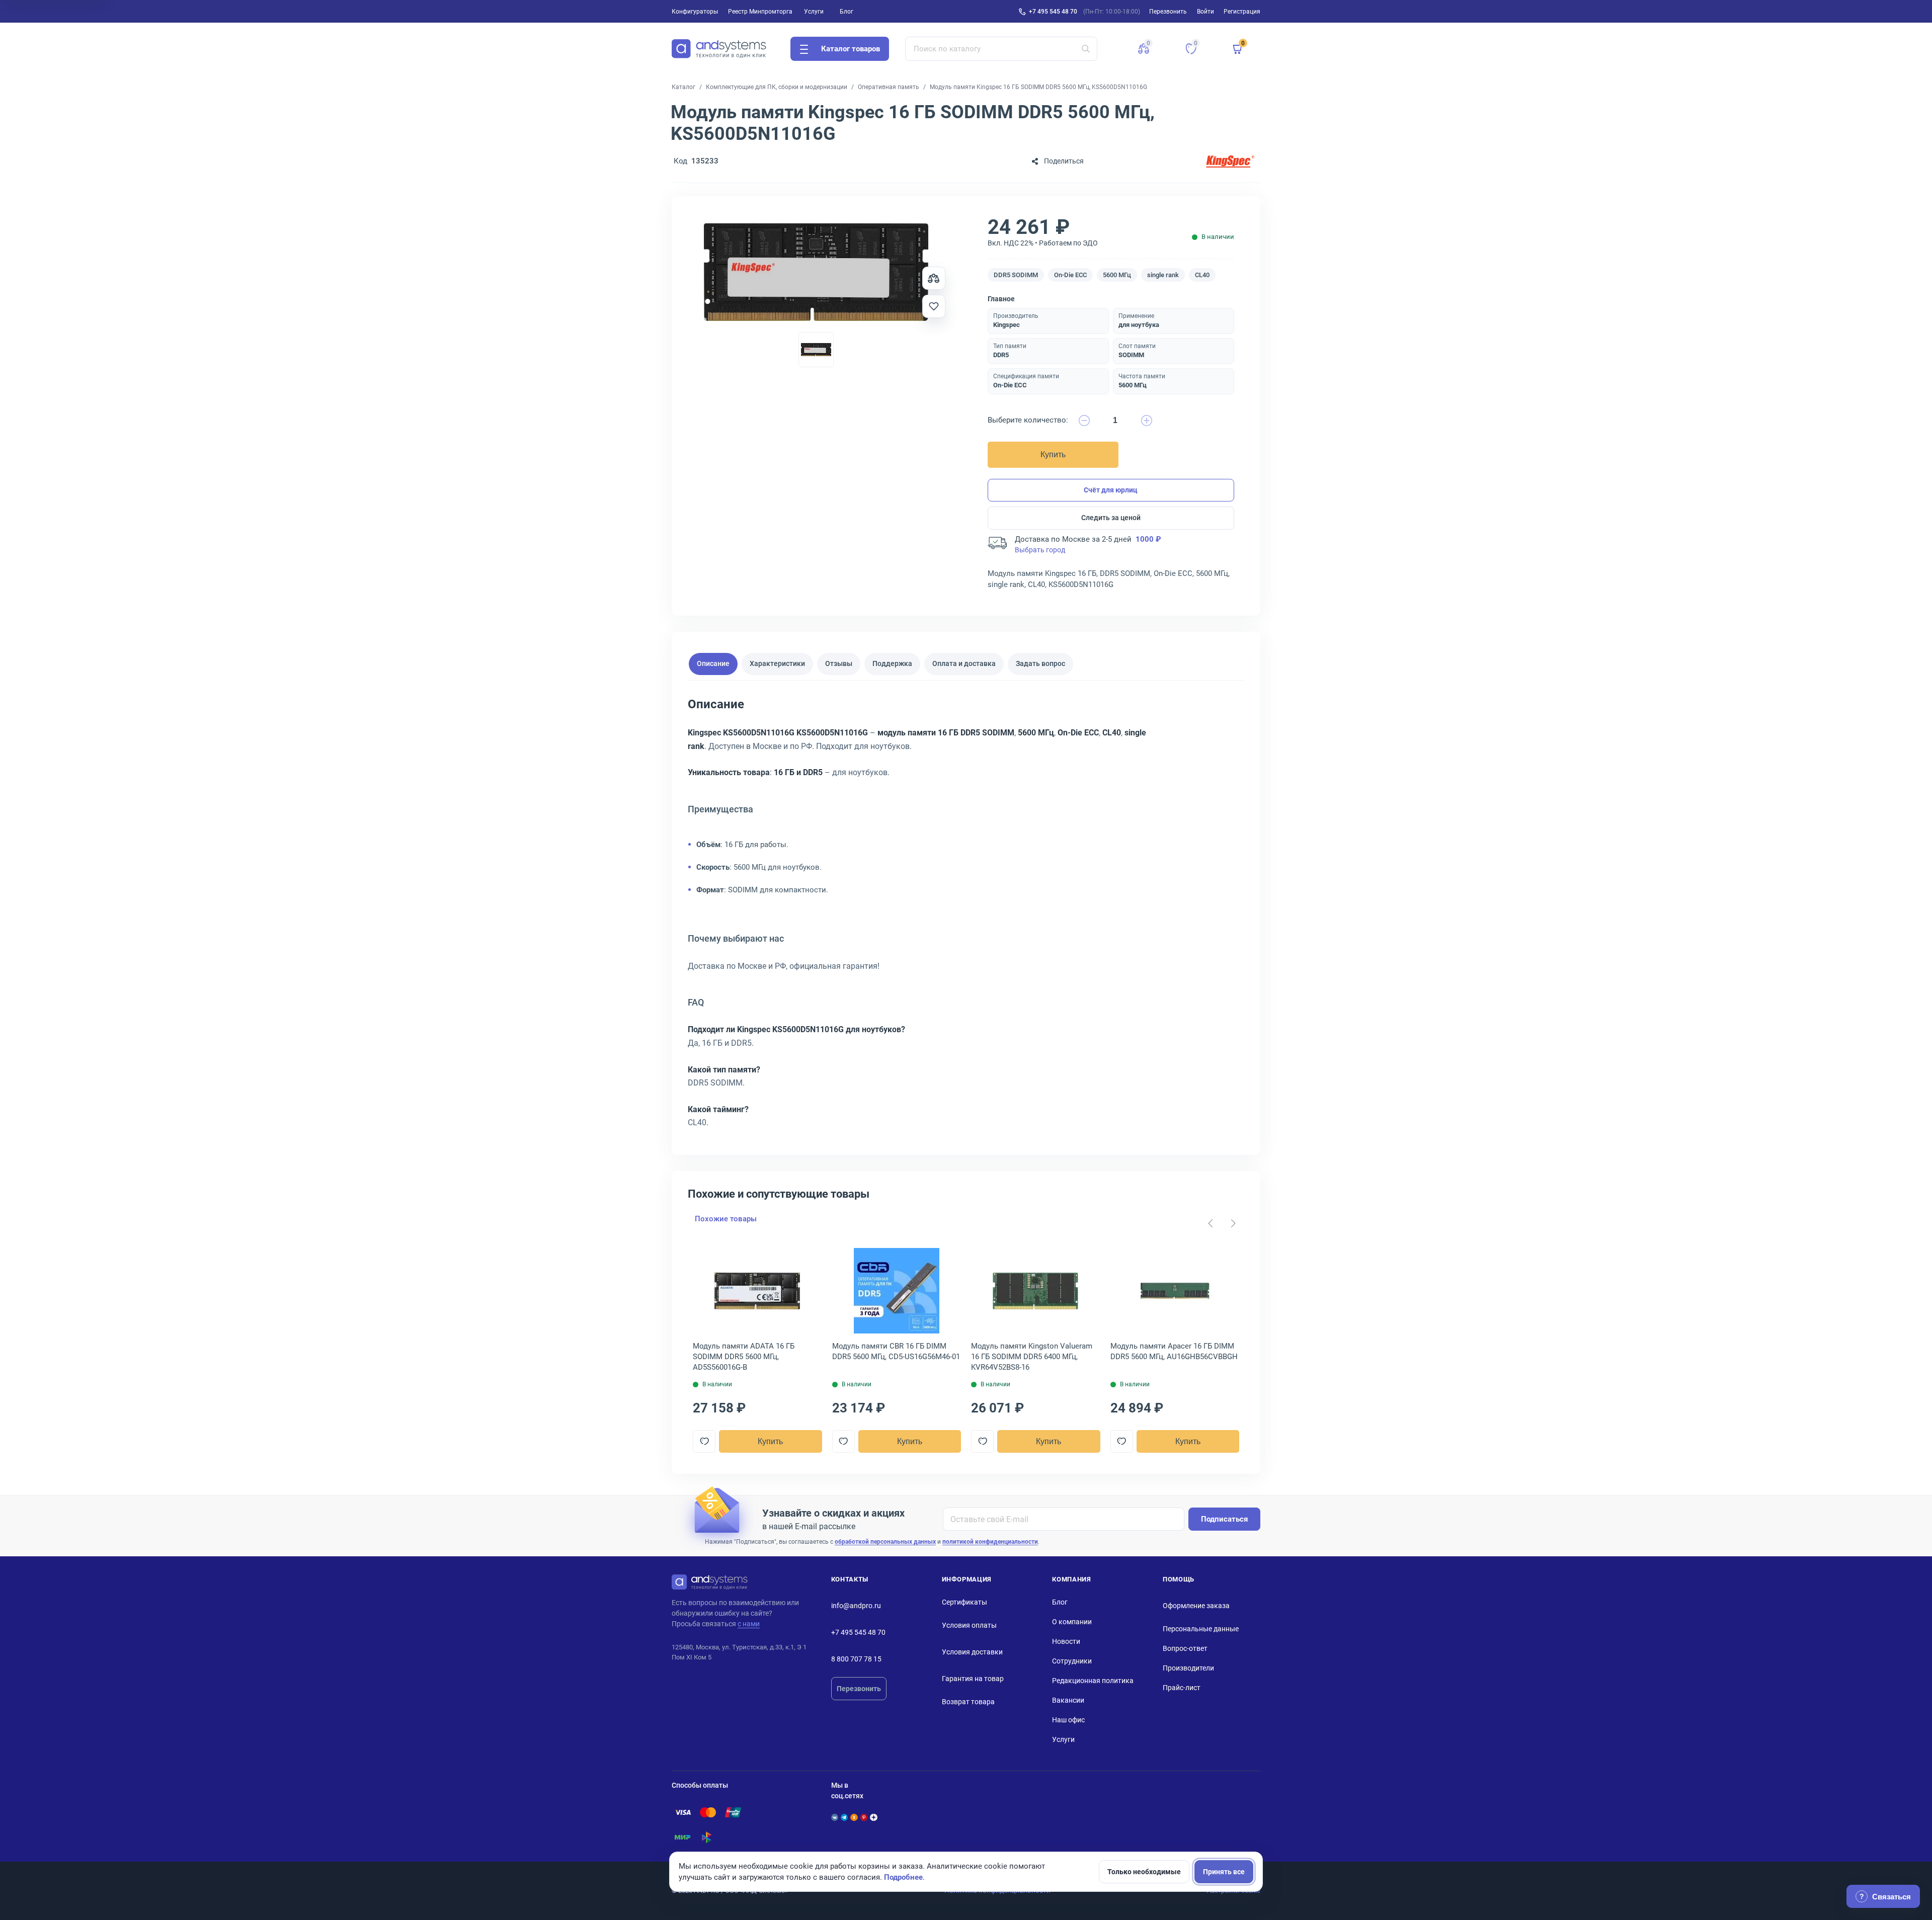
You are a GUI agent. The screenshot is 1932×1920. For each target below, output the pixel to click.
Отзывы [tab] (839, 663)
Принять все (1224, 1872)
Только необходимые (1144, 1872)
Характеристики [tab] (777, 663)
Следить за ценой (1111, 518)
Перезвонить (859, 1689)
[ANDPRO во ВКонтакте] (835, 1817)
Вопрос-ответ (1185, 1648)
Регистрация (1242, 12)
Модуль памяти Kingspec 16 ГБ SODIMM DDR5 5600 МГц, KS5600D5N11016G (1038, 87)
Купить (1053, 454)
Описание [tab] (713, 663)
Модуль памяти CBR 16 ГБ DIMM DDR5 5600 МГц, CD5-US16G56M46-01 (896, 1351)
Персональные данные (1201, 1629)
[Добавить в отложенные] (934, 306)
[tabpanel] (966, 917)
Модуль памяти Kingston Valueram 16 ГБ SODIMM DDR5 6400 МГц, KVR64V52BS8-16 (1032, 1357)
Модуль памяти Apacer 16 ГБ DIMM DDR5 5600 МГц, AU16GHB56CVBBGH (1174, 1351)
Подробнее (903, 1877)
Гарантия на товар (973, 1679)
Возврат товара (968, 1702)
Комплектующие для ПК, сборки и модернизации (777, 87)
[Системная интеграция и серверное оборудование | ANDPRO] (719, 49)
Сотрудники (1072, 1661)
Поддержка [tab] (892, 663)
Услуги (814, 12)
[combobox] (1001, 49)
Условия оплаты (969, 1625)
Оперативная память (889, 87)
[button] (1144, 49)
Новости (1066, 1641)
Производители (1188, 1668)
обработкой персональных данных (885, 1542)
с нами (749, 1624)
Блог (847, 12)
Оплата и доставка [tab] (964, 663)
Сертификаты (964, 1602)
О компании (1072, 1622)
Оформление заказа (1196, 1606)
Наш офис (1068, 1720)
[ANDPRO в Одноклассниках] (854, 1817)
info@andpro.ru (856, 1606)
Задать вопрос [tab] (1040, 663)
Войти (1205, 12)
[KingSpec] (1230, 161)
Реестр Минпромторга (760, 12)
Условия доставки (972, 1652)
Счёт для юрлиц (1111, 490)
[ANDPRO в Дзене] (873, 1817)
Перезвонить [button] (1168, 12)
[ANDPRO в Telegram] (844, 1817)
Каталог (683, 87)
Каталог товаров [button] (851, 49)
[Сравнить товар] (934, 278)
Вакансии (1068, 1700)
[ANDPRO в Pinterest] (864, 1817)
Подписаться (1224, 1519)
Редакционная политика (1093, 1681)
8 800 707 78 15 (856, 1659)
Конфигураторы (695, 12)
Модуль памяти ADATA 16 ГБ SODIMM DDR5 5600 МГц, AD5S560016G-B (744, 1357)
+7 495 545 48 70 (1053, 12)
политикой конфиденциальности (990, 1542)
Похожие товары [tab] (726, 1219)
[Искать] (1086, 49)
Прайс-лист (1182, 1688)
